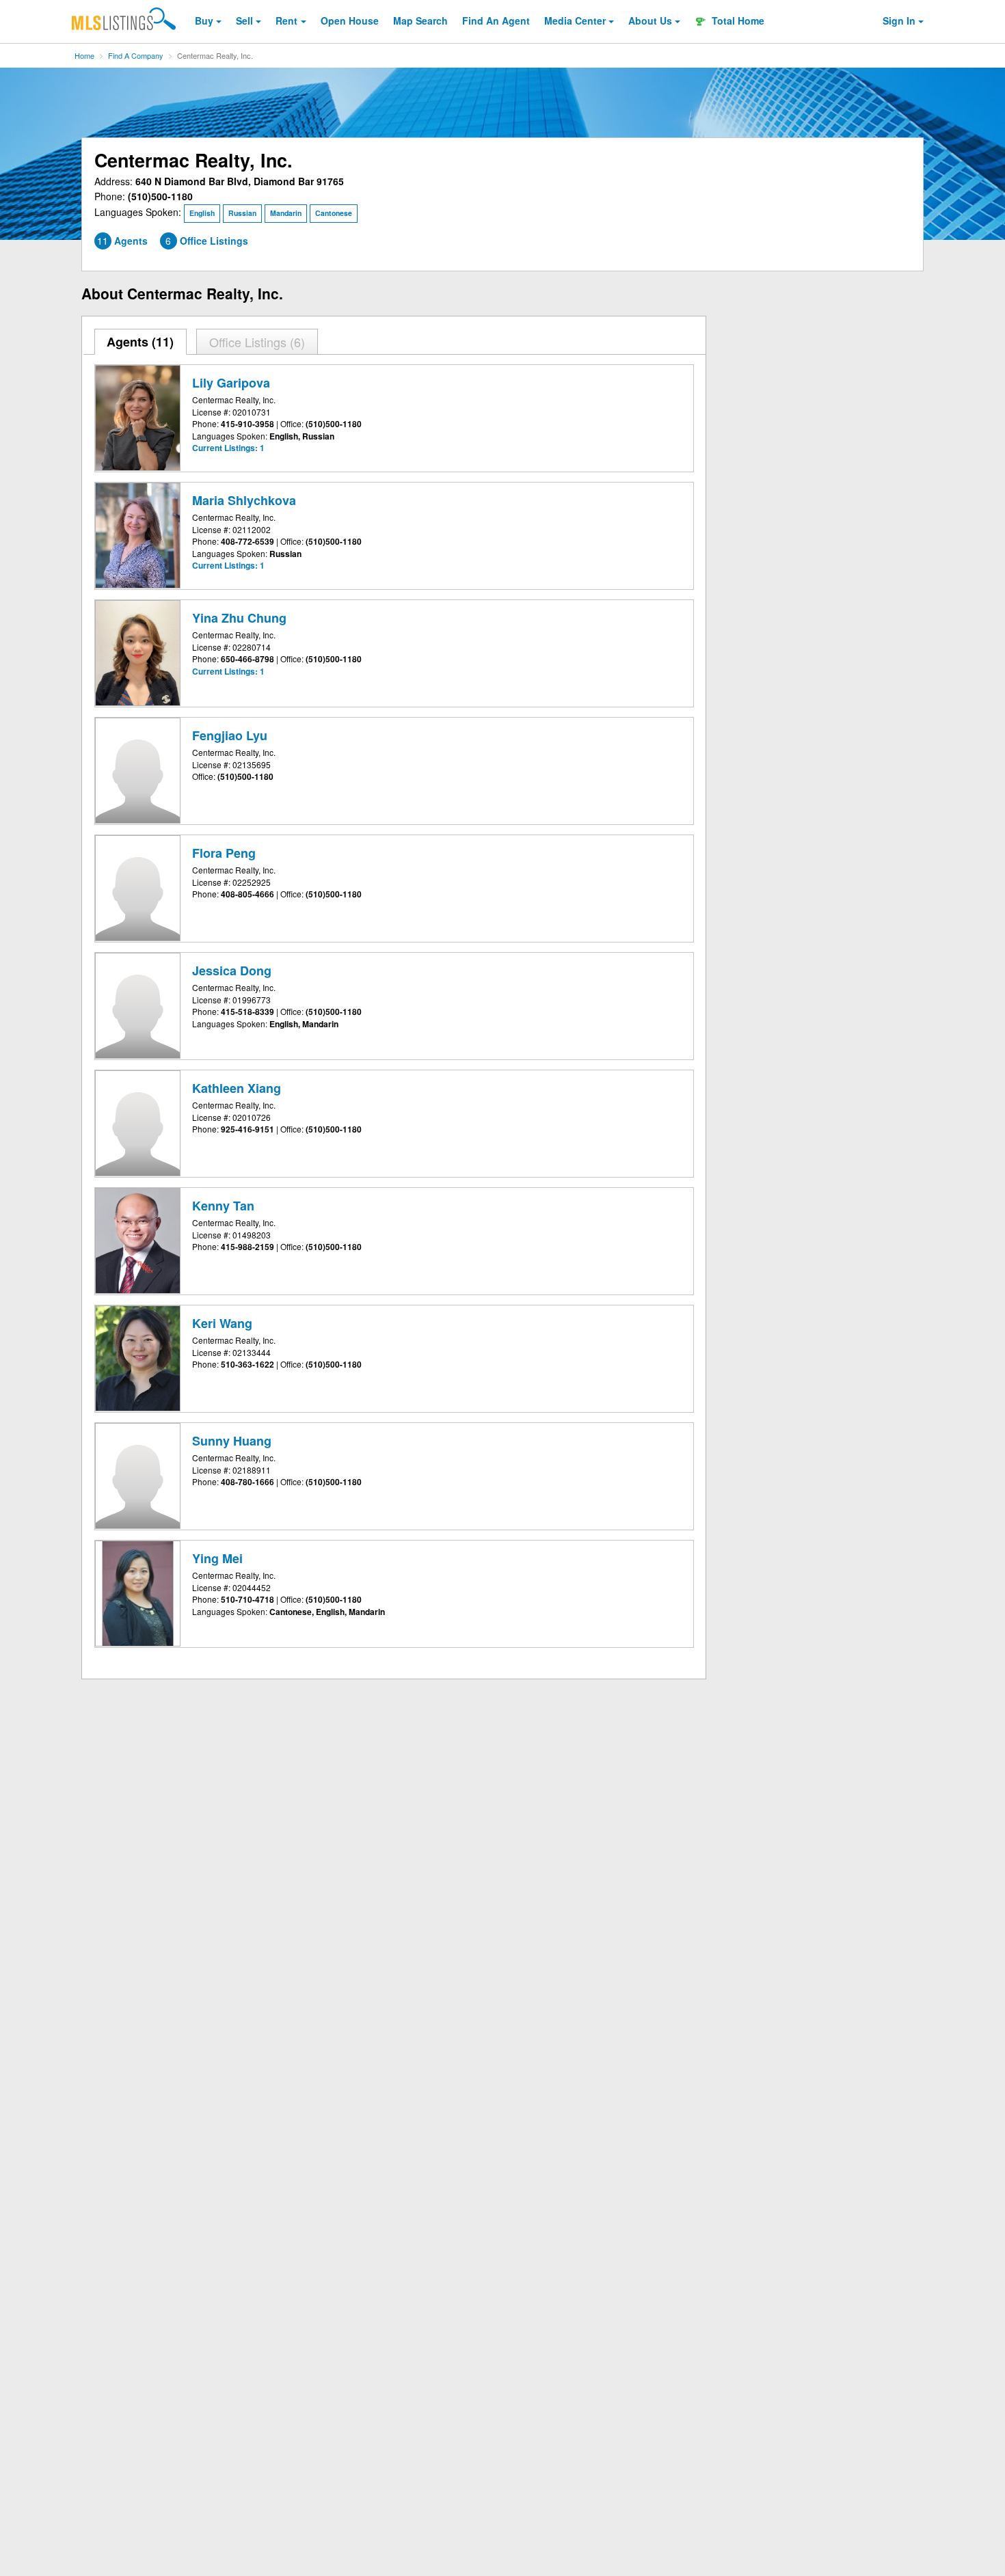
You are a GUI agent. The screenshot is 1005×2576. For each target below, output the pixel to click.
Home (84, 55)
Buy (204, 21)
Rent (286, 21)
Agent (496, 21)
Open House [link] (350, 21)
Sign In (899, 21)
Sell (244, 21)
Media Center (575, 21)
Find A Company (136, 55)
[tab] (141, 342)
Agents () (140, 342)
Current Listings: (228, 448)
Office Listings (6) (257, 342)
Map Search (420, 21)
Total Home (737, 21)
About (650, 21)
